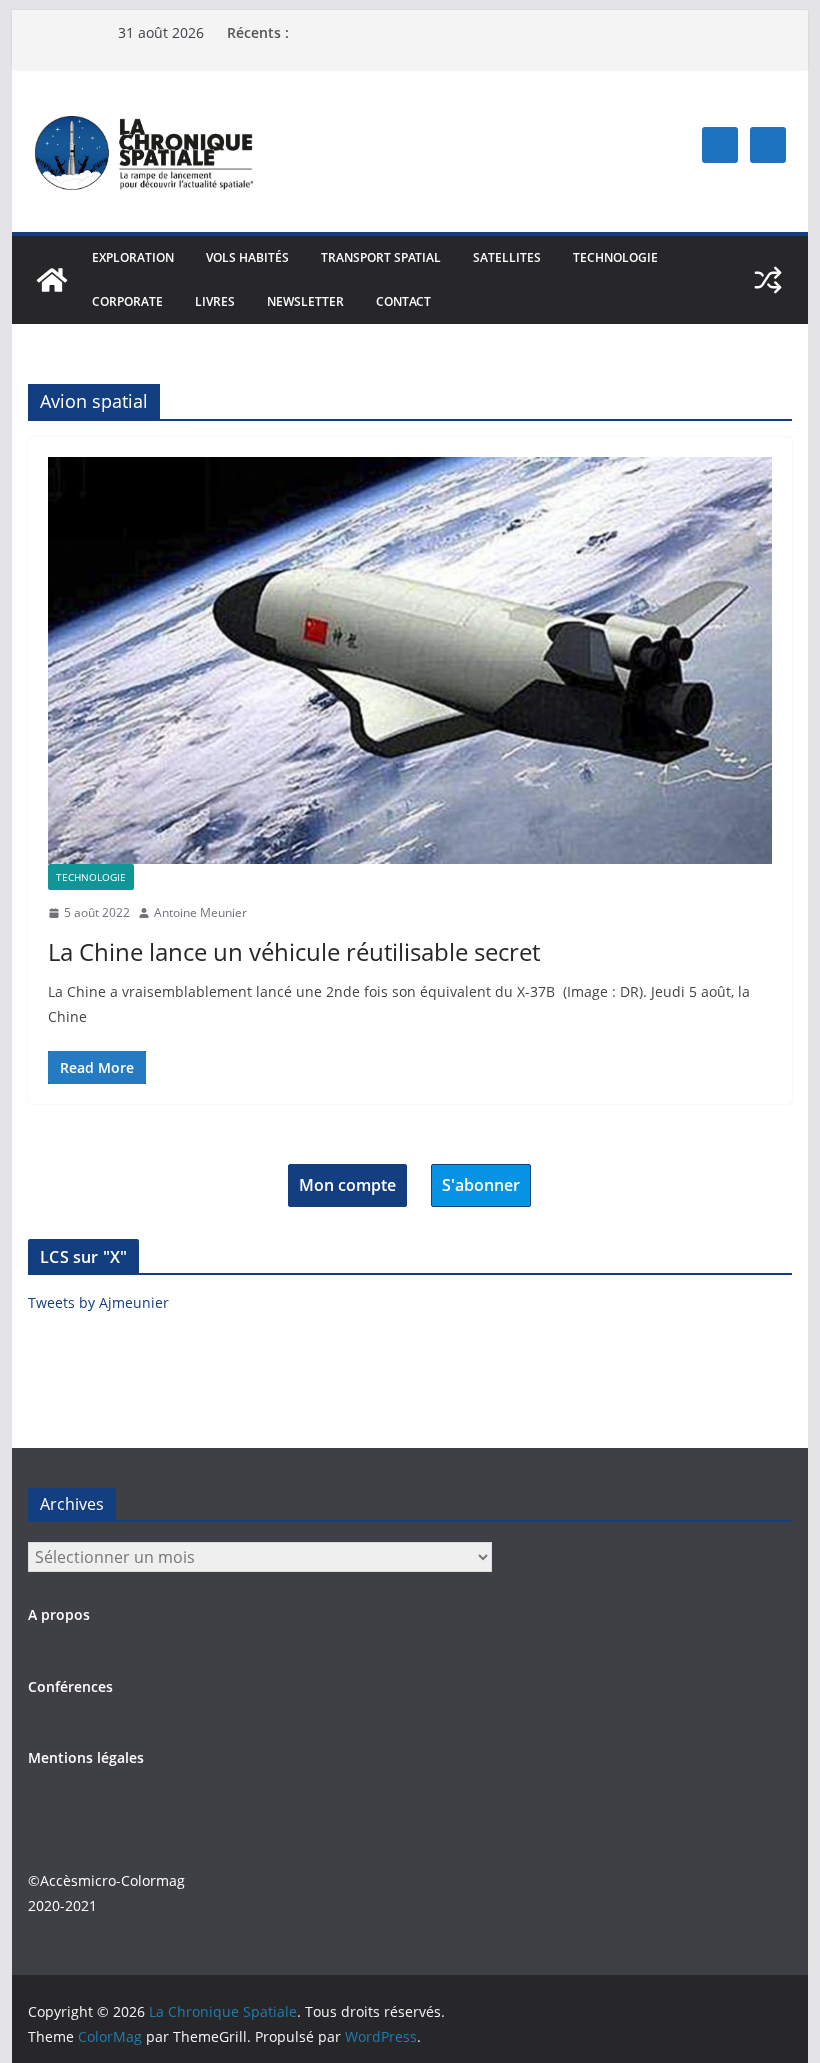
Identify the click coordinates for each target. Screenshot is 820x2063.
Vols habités (247, 257)
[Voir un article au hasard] (768, 280)
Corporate (127, 301)
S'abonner (481, 1185)
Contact (403, 301)
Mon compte (347, 1185)
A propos (59, 1614)
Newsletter (305, 301)
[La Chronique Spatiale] (52, 280)
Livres (215, 301)
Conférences (70, 1686)
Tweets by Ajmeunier (98, 1302)
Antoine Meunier (200, 912)
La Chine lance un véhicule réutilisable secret (294, 951)
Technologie (615, 257)
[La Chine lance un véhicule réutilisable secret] (409, 660)
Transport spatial (381, 257)
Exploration (133, 257)
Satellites (507, 257)
